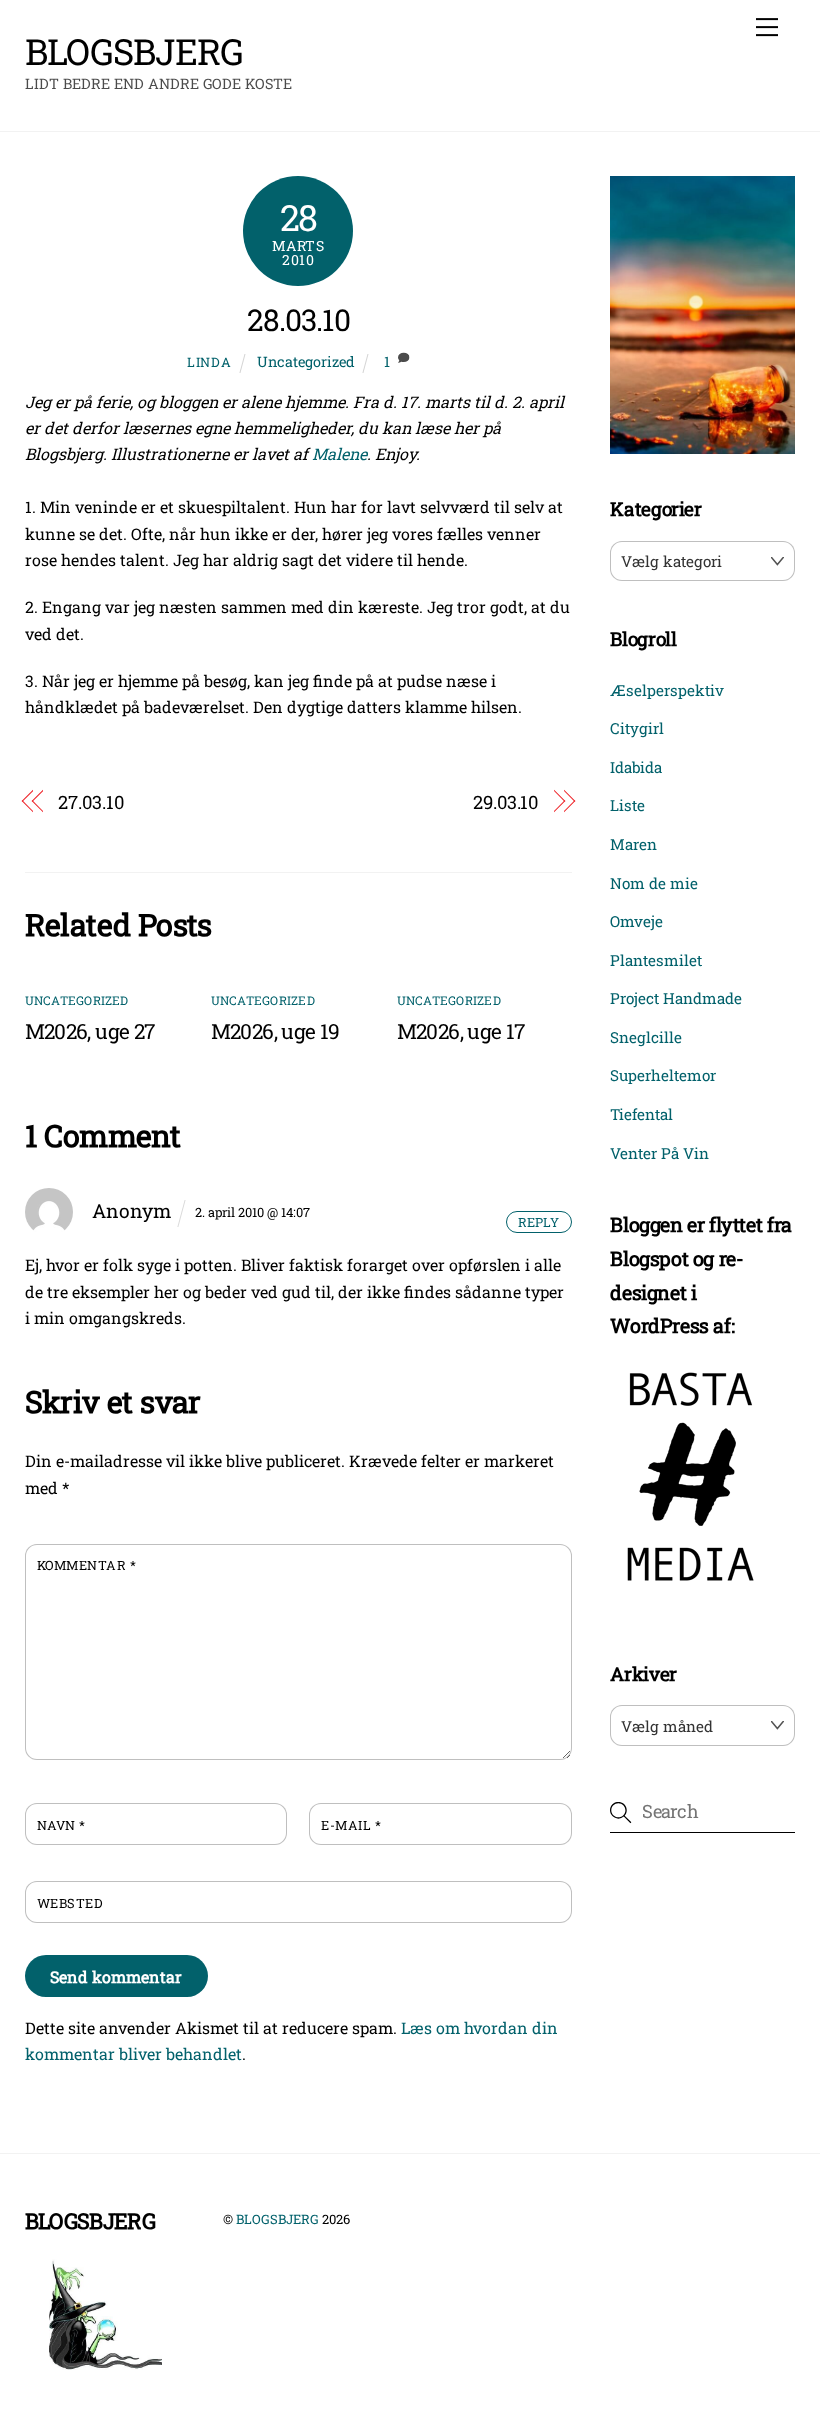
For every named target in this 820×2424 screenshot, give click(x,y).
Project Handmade (676, 998)
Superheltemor (663, 1075)
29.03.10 (505, 802)
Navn (61, 1825)
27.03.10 (90, 802)
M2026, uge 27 (90, 1031)
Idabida (636, 767)
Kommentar (87, 1565)
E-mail (351, 1825)
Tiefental (641, 1114)
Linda (209, 362)
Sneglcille (646, 1037)
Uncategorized (306, 361)
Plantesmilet (656, 960)
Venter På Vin (659, 1153)
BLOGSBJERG (277, 2219)
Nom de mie (654, 883)
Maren (633, 844)
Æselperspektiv (667, 690)
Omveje (636, 921)
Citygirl (637, 728)
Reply (538, 1222)
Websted (70, 1903)
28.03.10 (298, 319)
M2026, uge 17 (461, 1031)
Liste (627, 805)
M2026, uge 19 (275, 1031)
